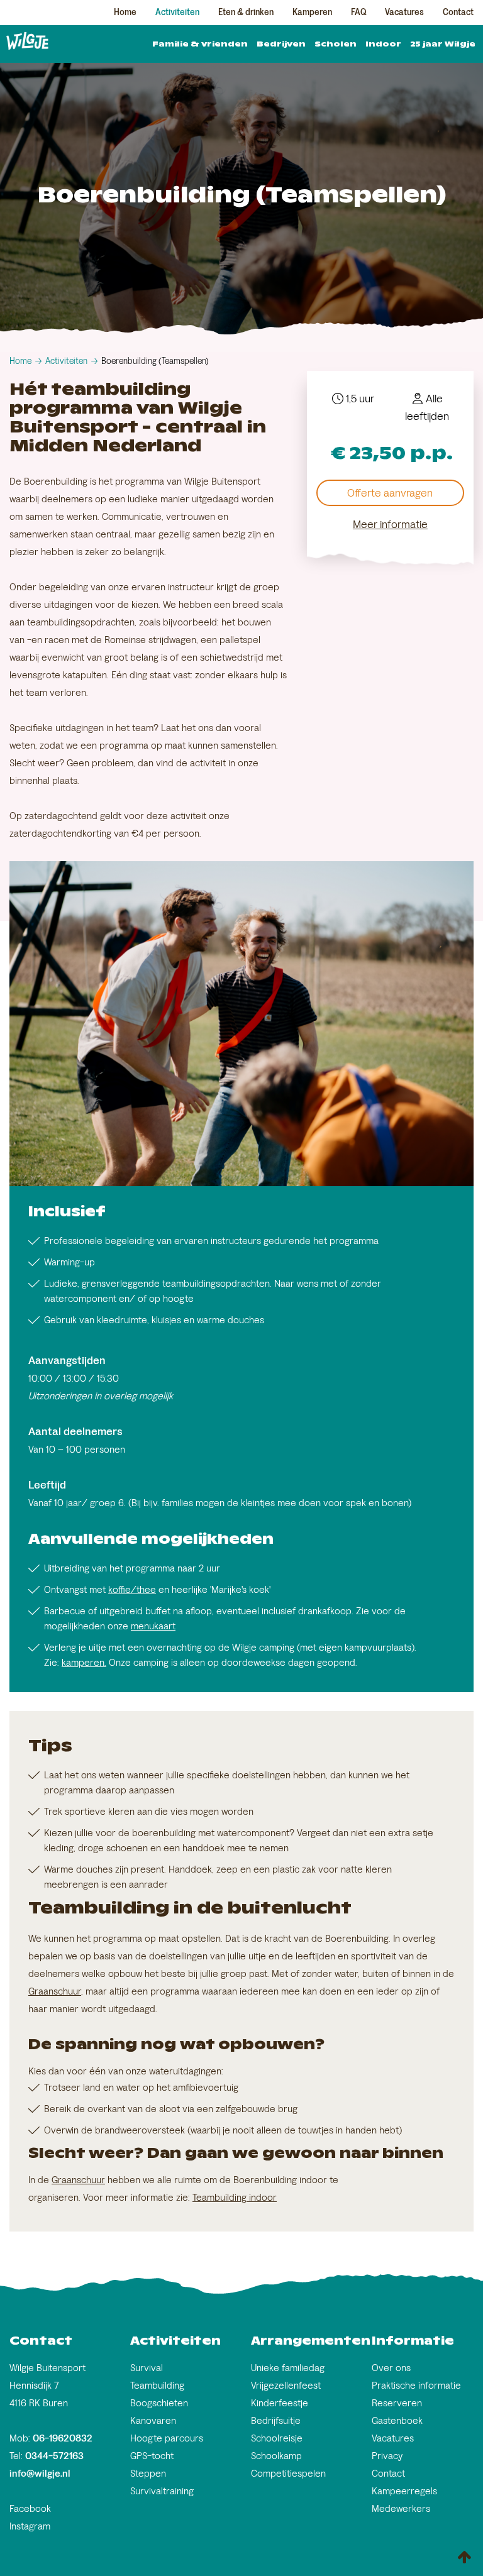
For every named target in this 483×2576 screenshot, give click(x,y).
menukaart (153, 1626)
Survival (147, 2368)
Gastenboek (397, 2420)
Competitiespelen (288, 2473)
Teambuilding (219, 2197)
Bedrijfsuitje (276, 2420)
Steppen (148, 2473)
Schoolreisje (277, 2438)
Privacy (387, 2456)
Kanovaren (153, 2420)
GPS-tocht (152, 2456)
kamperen (83, 1662)
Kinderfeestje (280, 2403)
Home (125, 12)
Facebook (30, 2508)
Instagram (30, 2526)
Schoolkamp (276, 2456)
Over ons (391, 2368)
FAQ (358, 12)
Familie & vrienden (200, 44)
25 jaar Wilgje (443, 44)
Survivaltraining (162, 2491)
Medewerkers (401, 2508)
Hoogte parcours (167, 2438)
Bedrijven (281, 44)
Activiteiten (177, 12)
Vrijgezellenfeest (286, 2385)
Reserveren (397, 2403)
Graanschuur (55, 1991)
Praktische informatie (416, 2385)
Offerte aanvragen (390, 493)
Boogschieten (159, 2403)
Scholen (336, 44)
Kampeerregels (404, 2491)
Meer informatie (390, 524)
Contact (458, 12)
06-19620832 (63, 2438)
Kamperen (312, 12)
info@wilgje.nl (40, 2473)
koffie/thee (132, 1589)
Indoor (383, 44)
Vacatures (404, 12)
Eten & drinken (246, 12)
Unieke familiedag (288, 2368)
